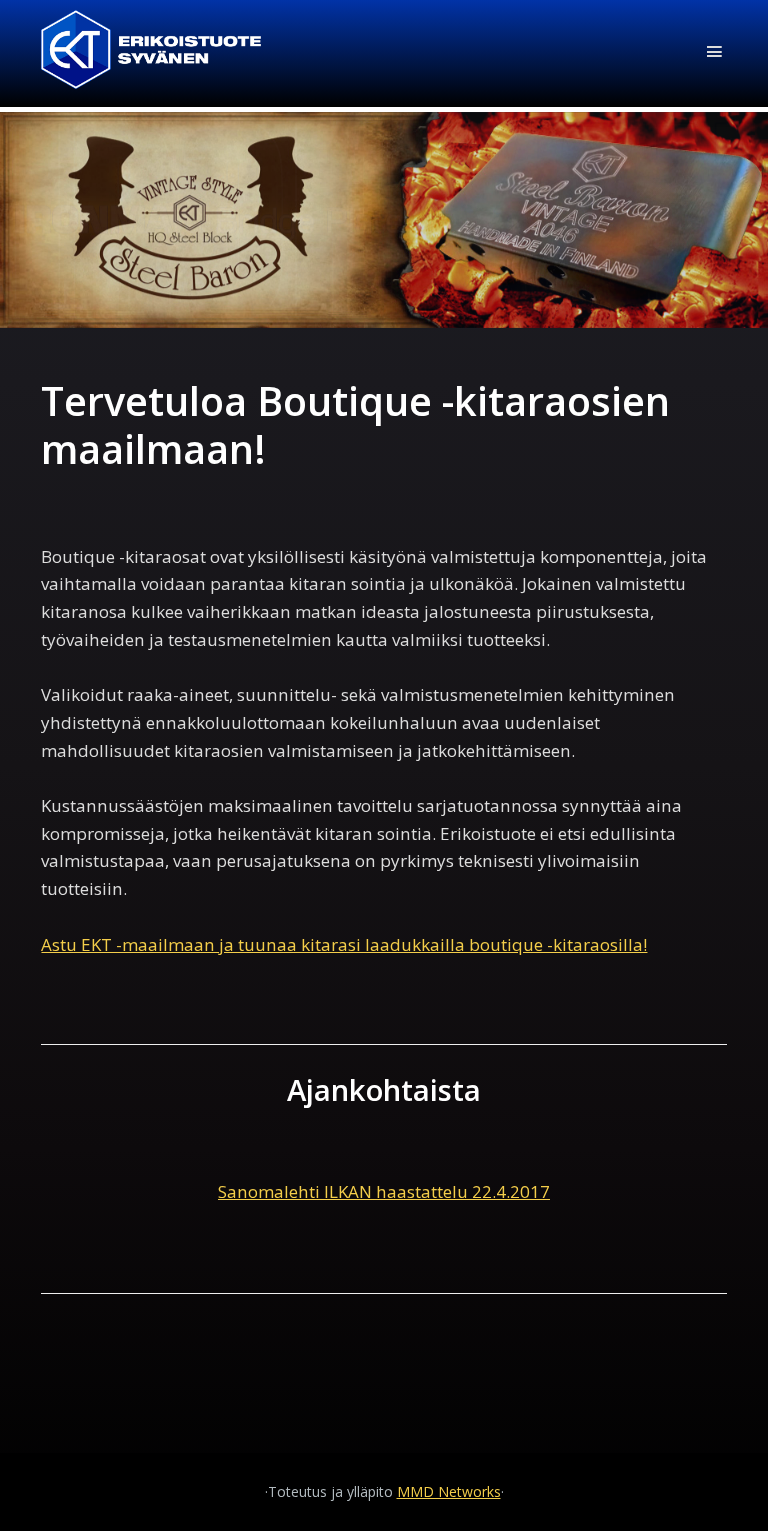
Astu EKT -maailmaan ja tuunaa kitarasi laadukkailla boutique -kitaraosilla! (344, 944)
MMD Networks (449, 1491)
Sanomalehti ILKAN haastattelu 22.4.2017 (384, 1191)
